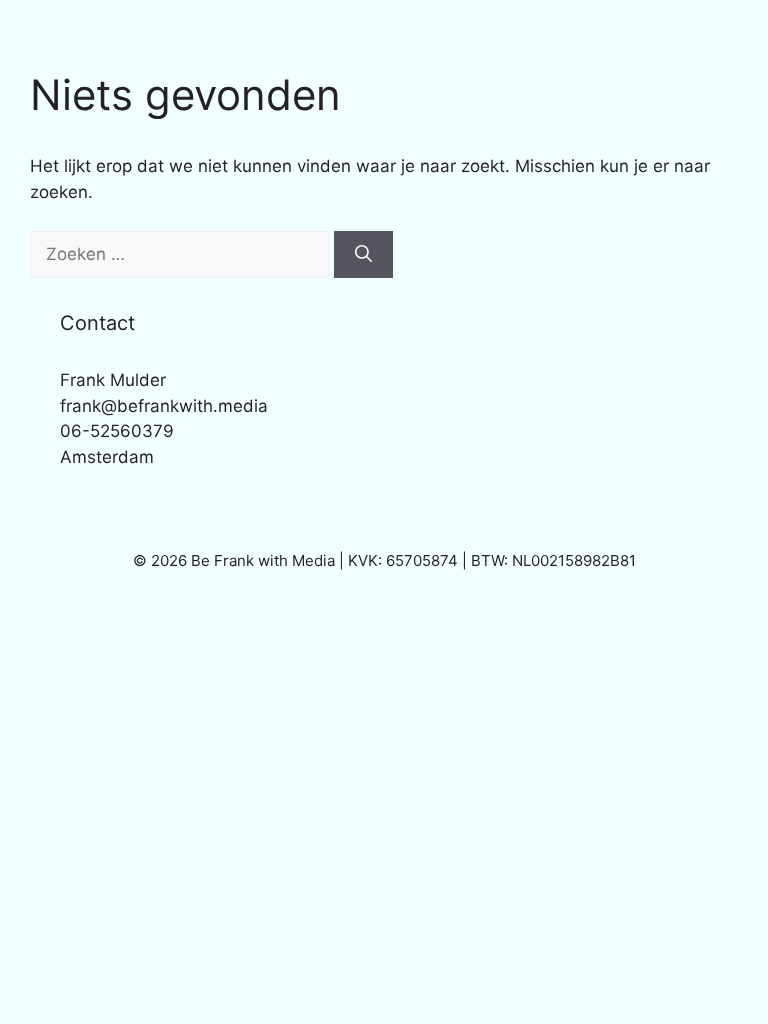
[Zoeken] (363, 255)
